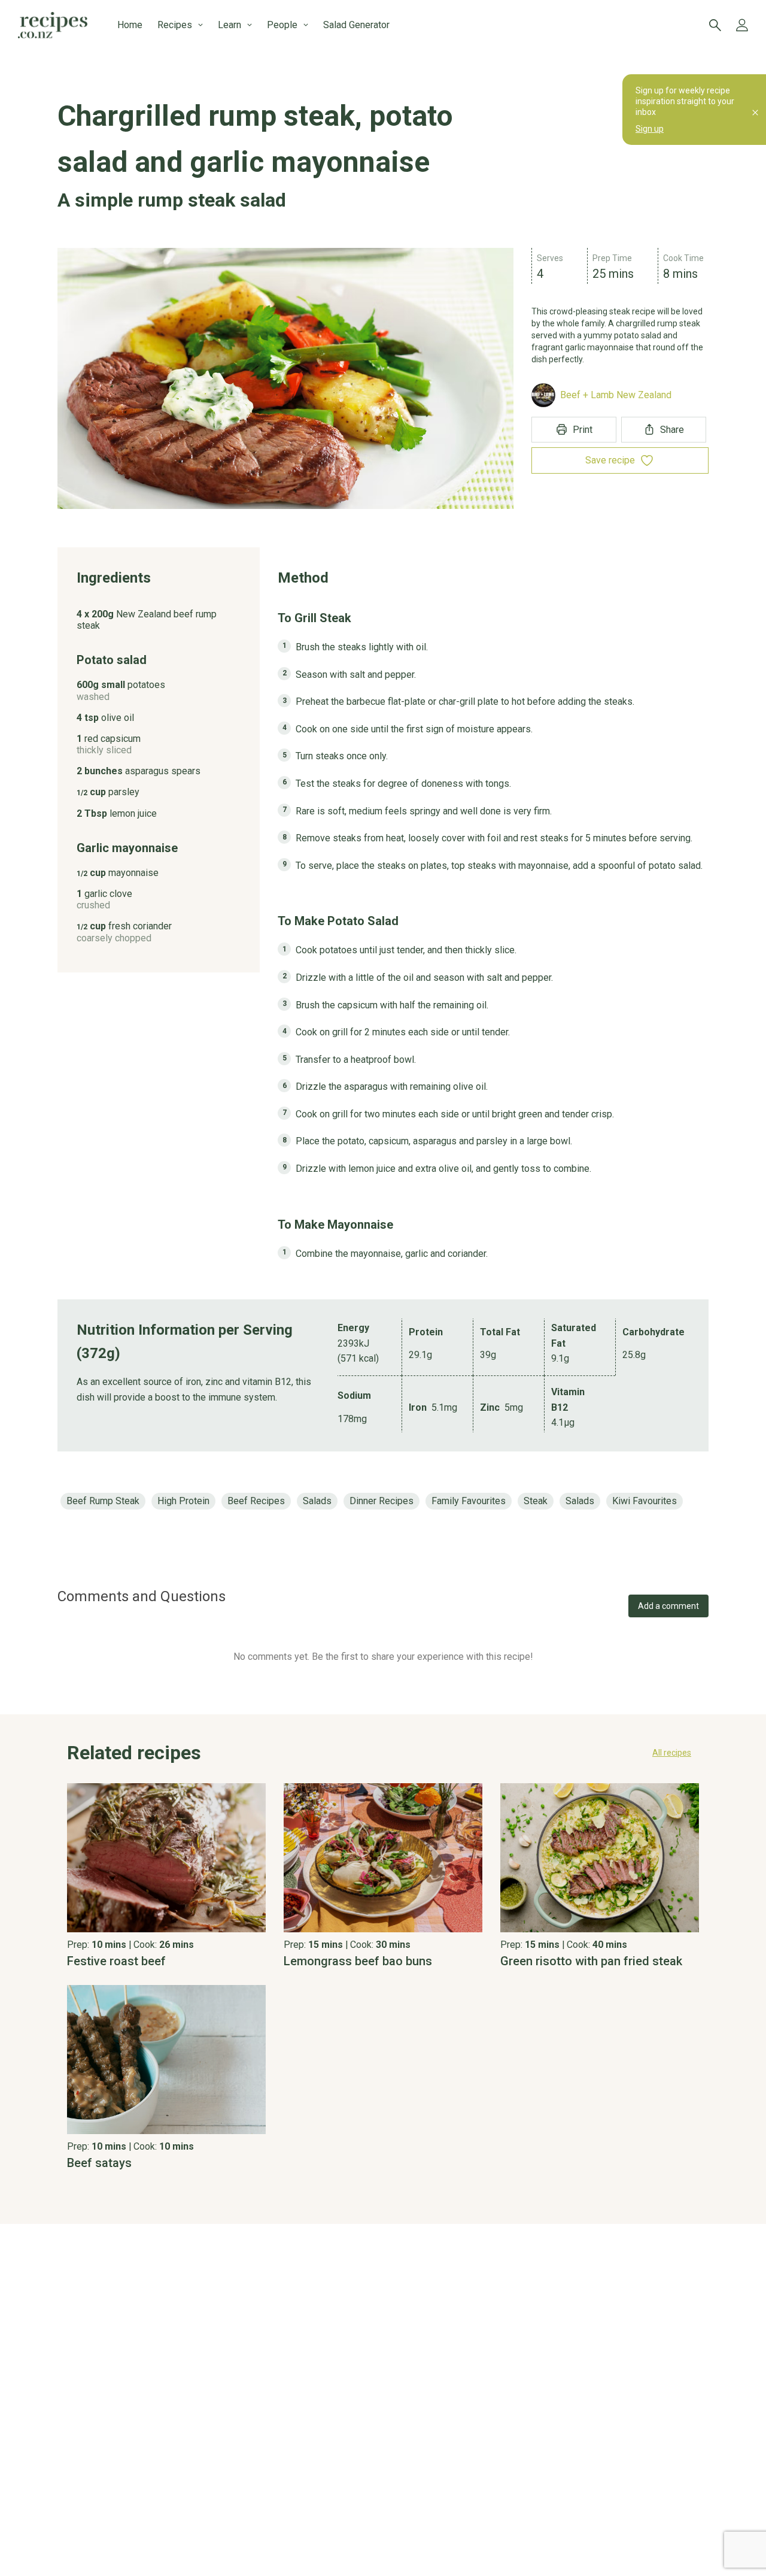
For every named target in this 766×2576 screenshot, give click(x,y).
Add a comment (668, 1606)
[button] (383, 1753)
